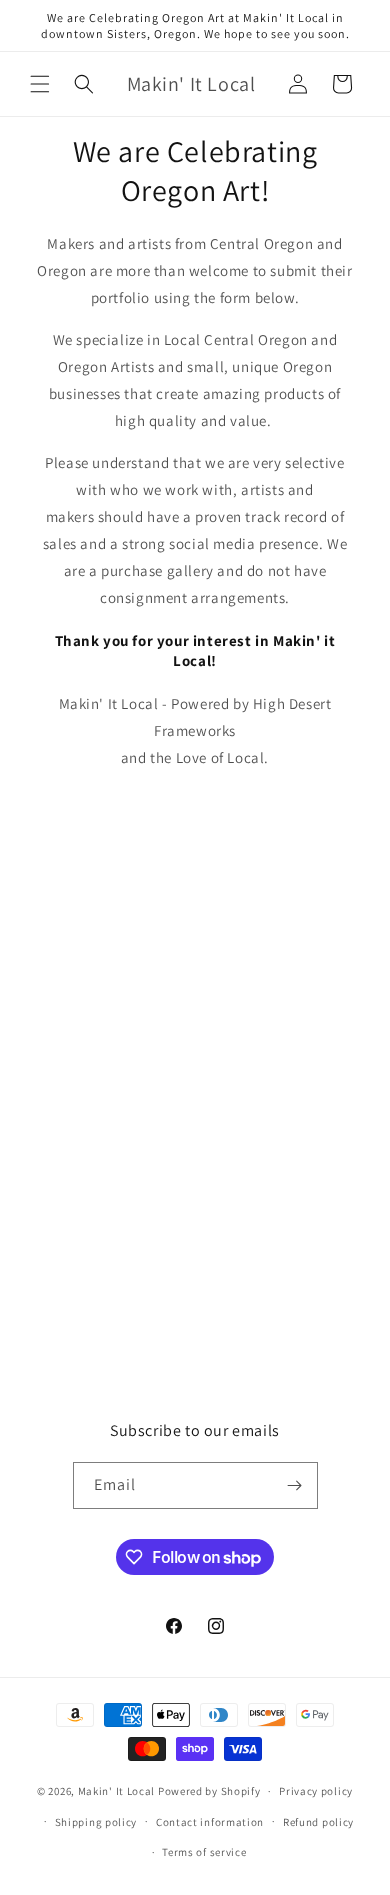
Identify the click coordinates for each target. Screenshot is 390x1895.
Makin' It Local (117, 1791)
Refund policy (318, 1822)
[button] (40, 84)
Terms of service (204, 1852)
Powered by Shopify (209, 1791)
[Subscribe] (295, 1485)
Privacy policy (316, 1791)
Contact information (210, 1822)
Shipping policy (96, 1822)
